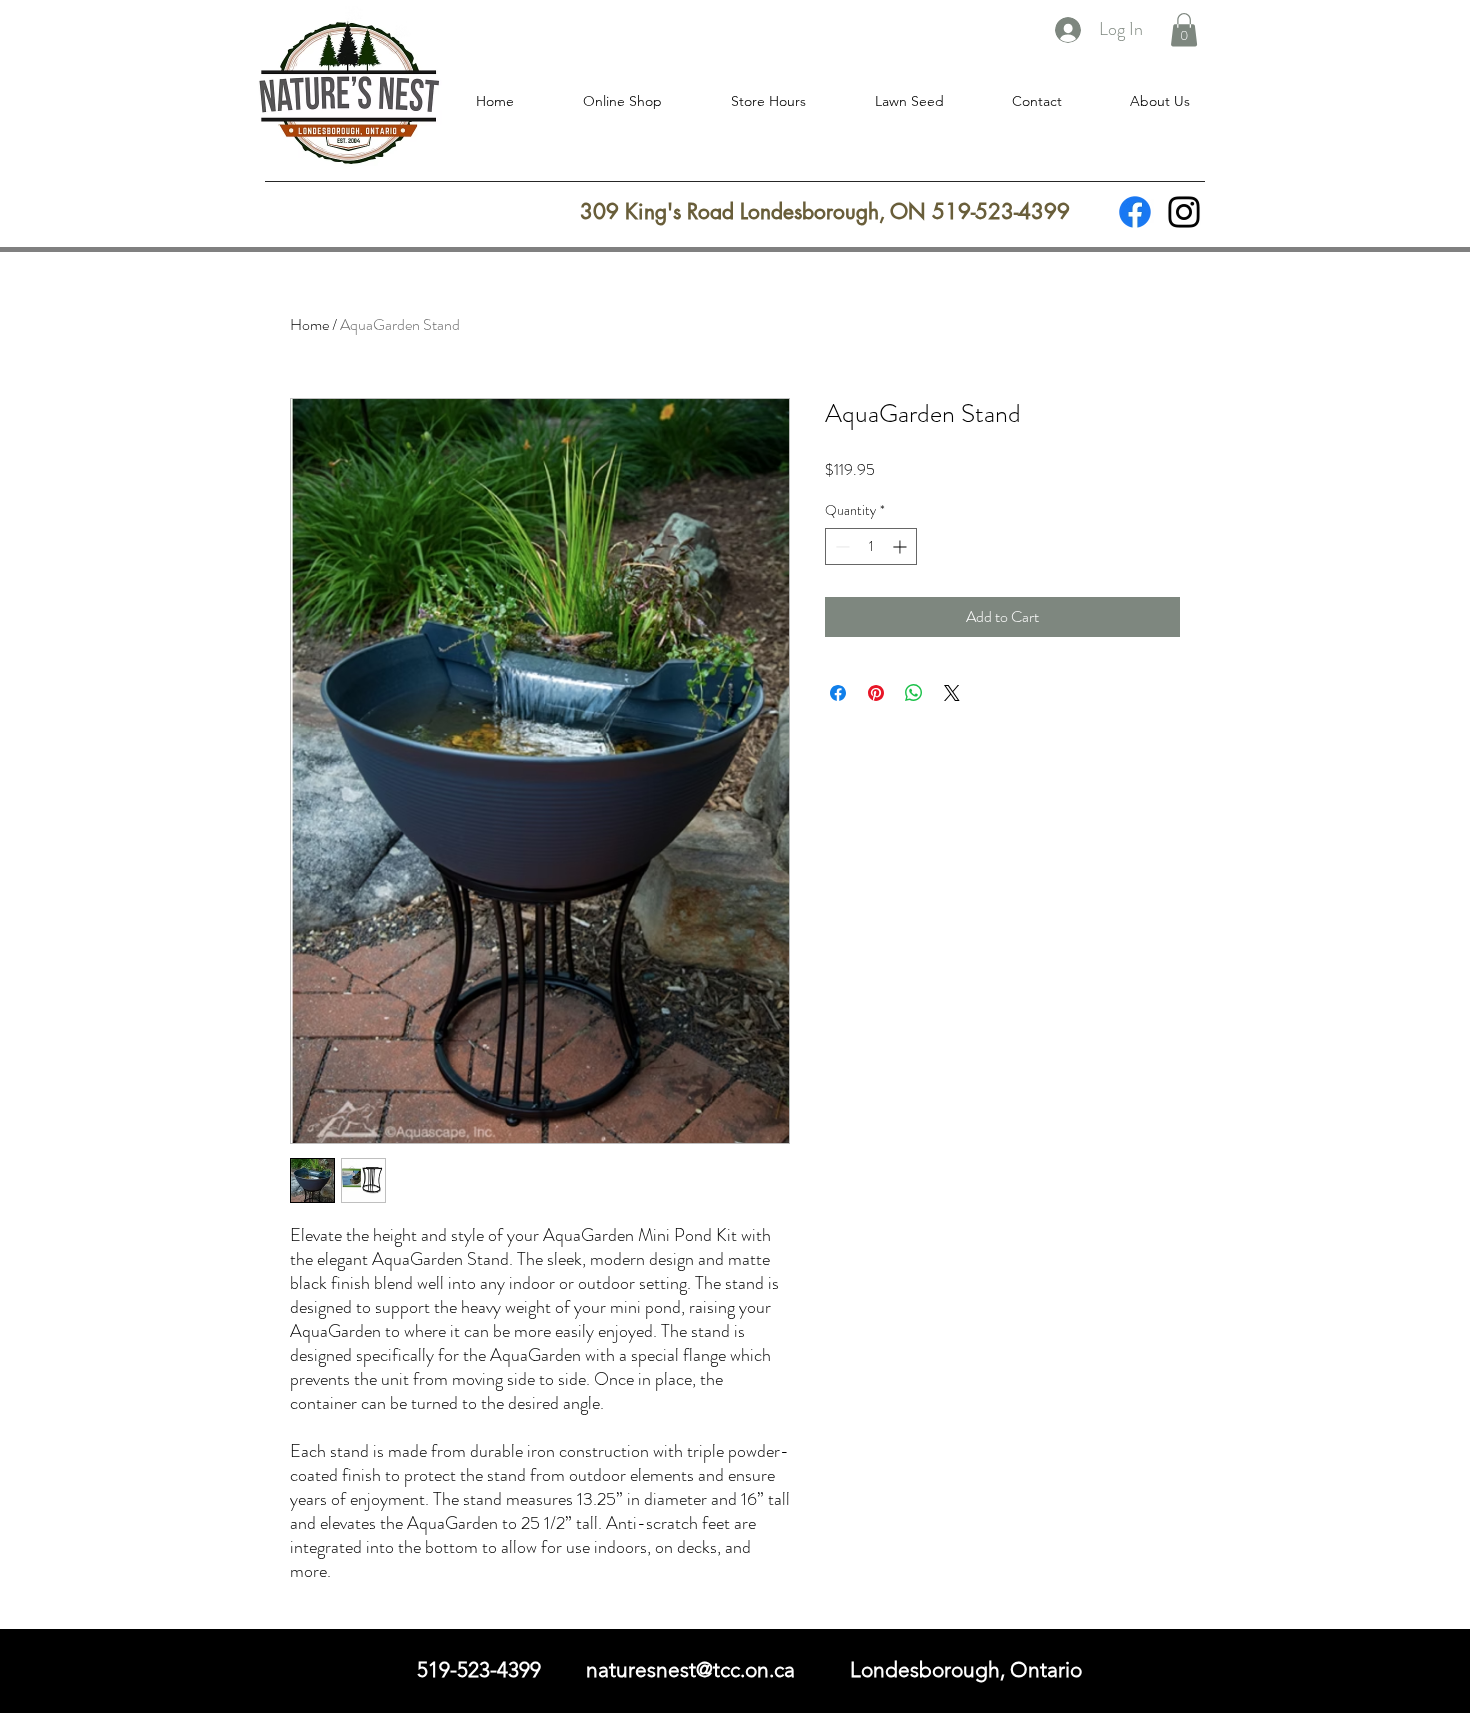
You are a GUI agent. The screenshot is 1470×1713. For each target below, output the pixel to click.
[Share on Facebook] (838, 693)
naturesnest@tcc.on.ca (690, 1669)
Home (309, 324)
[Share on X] (952, 693)
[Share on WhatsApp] (914, 693)
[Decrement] (840, 546)
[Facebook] (1135, 212)
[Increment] (901, 546)
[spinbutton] (871, 546)
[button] (1184, 29)
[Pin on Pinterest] (876, 693)
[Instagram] (1184, 212)
